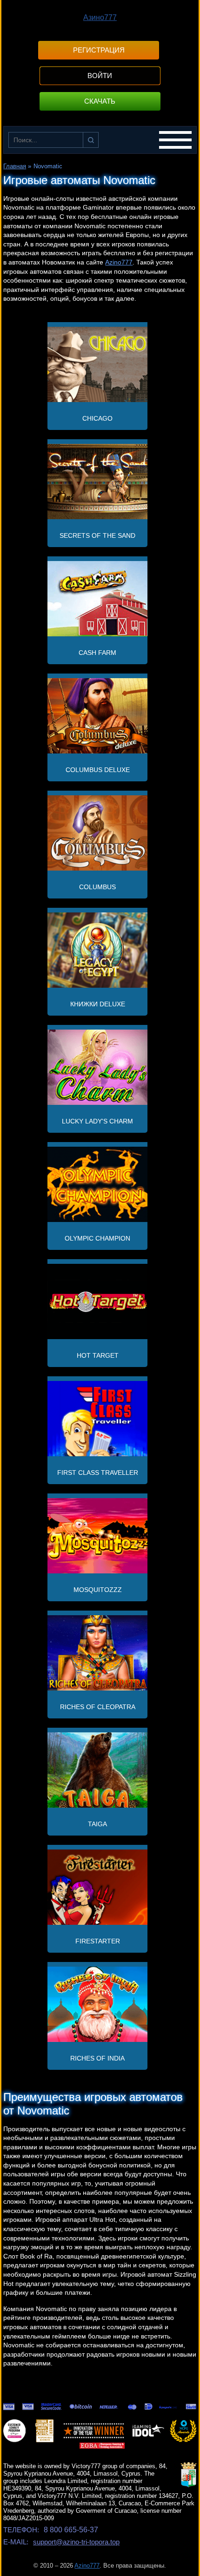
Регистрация (99, 50)
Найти (91, 140)
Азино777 (100, 17)
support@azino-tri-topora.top (76, 2542)
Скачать (100, 101)
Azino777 (119, 262)
